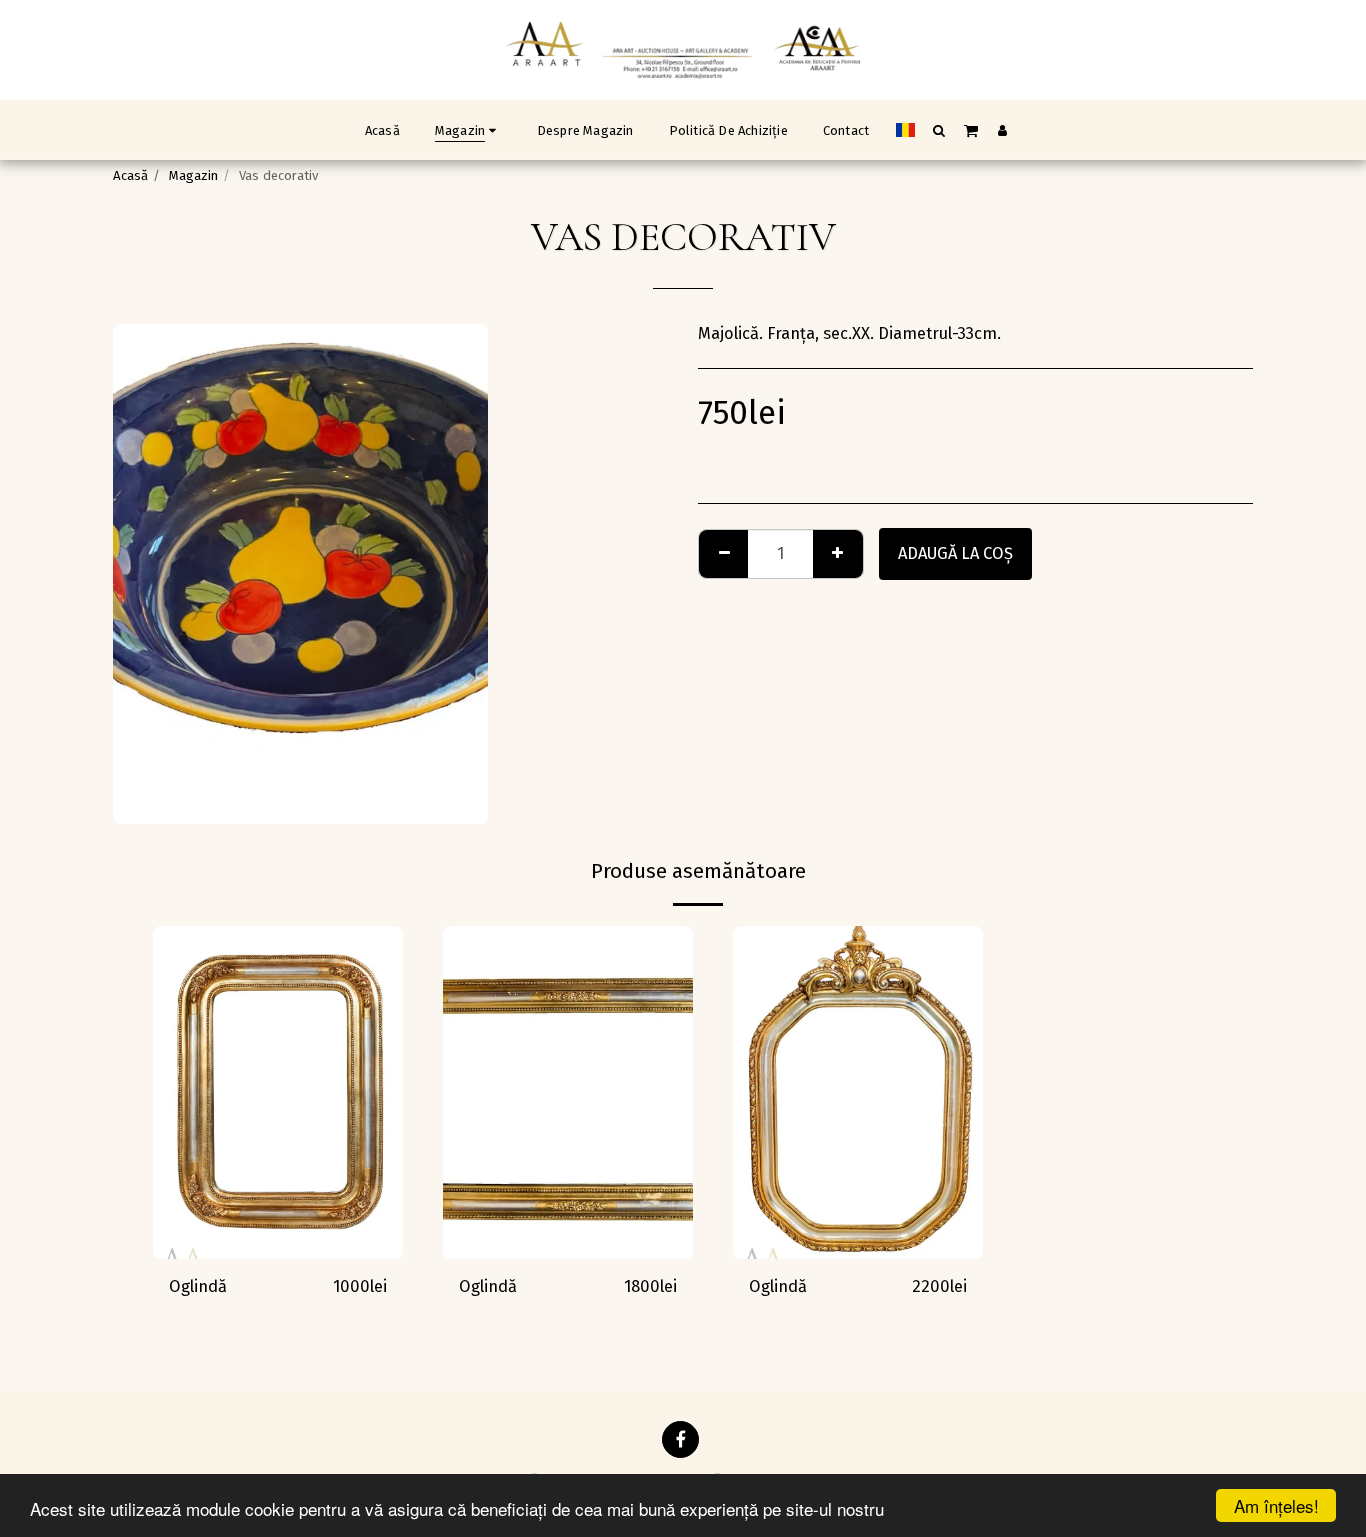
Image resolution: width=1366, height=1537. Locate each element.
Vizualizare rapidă (278, 1249)
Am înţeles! (1276, 1505)
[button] (939, 130)
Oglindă (198, 1286)
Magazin (193, 175)
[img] (278, 1092)
